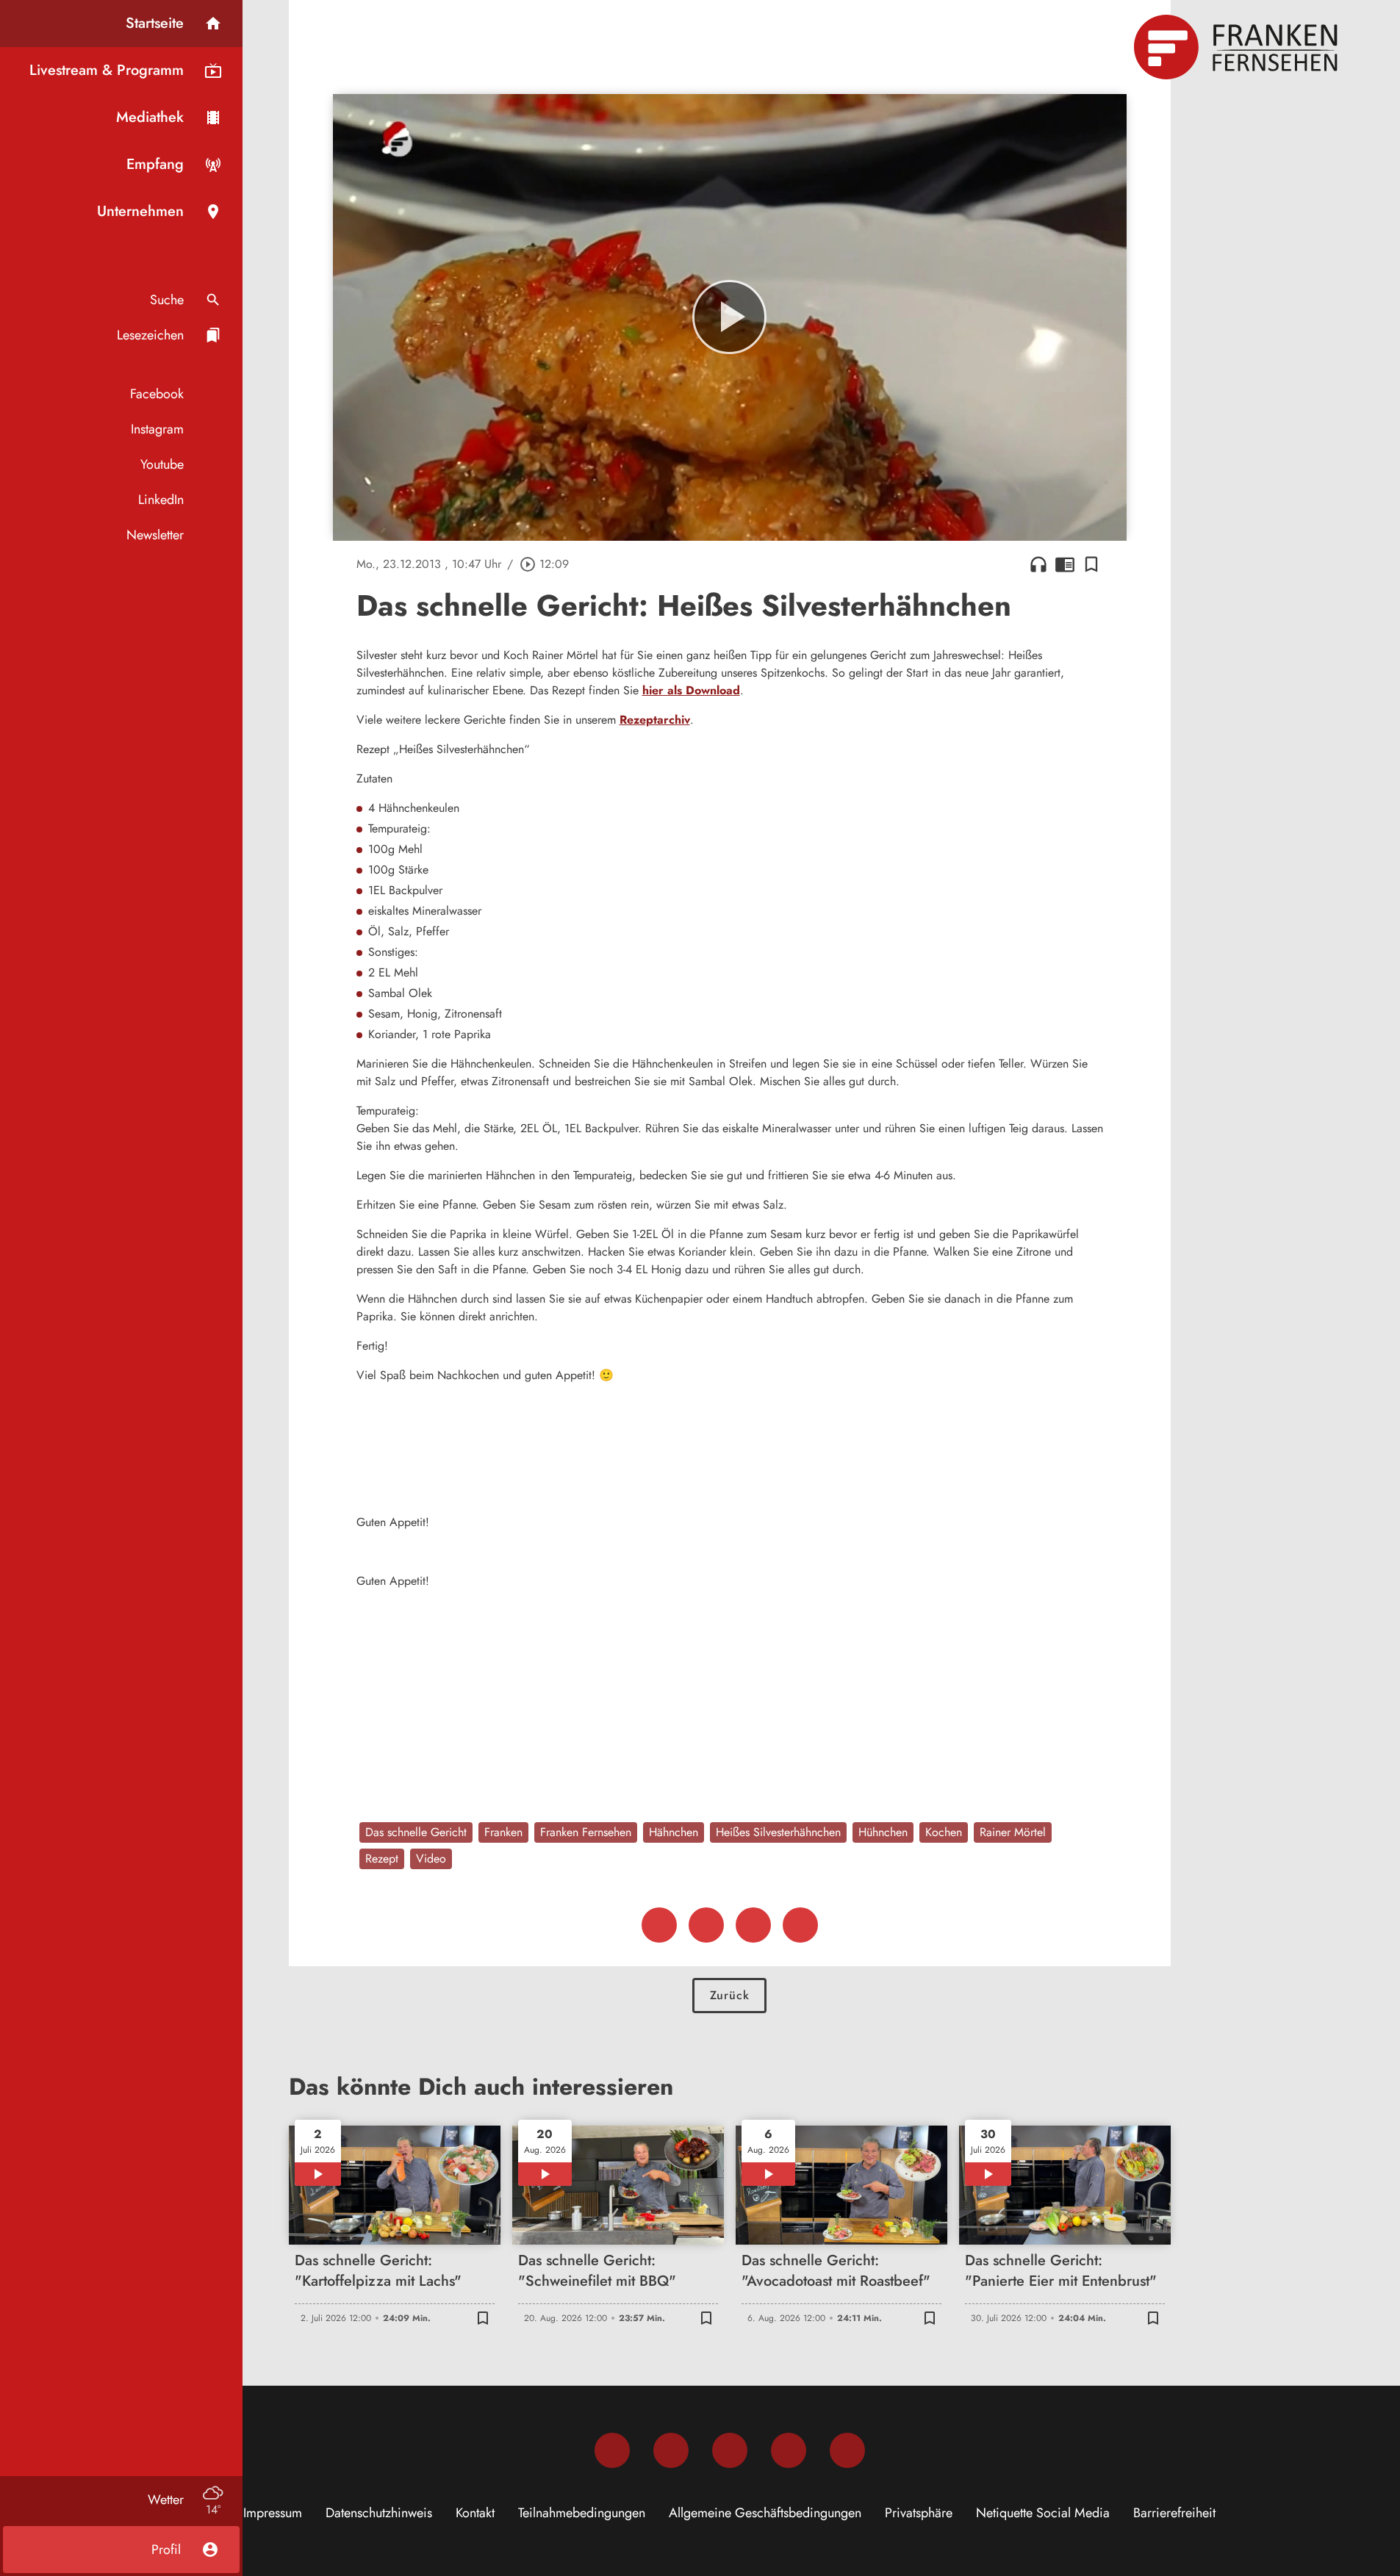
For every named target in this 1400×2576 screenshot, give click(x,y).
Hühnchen (883, 1832)
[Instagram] (671, 2450)
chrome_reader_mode (1065, 564)
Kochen (944, 1832)
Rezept (382, 1859)
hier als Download (691, 690)
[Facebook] (612, 2450)
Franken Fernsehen (586, 1832)
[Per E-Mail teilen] (800, 1925)
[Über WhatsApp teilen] (753, 1925)
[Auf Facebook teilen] (659, 1925)
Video (431, 1859)
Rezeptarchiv (655, 720)
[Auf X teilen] (706, 1925)
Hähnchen (674, 1832)
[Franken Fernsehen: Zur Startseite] (1238, 47)
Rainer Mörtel (1013, 1832)
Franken (503, 1832)
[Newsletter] (847, 2450)
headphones (1038, 564)
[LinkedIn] (789, 2450)
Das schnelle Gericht (416, 1832)
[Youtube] (730, 2450)
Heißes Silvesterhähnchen (778, 1832)
